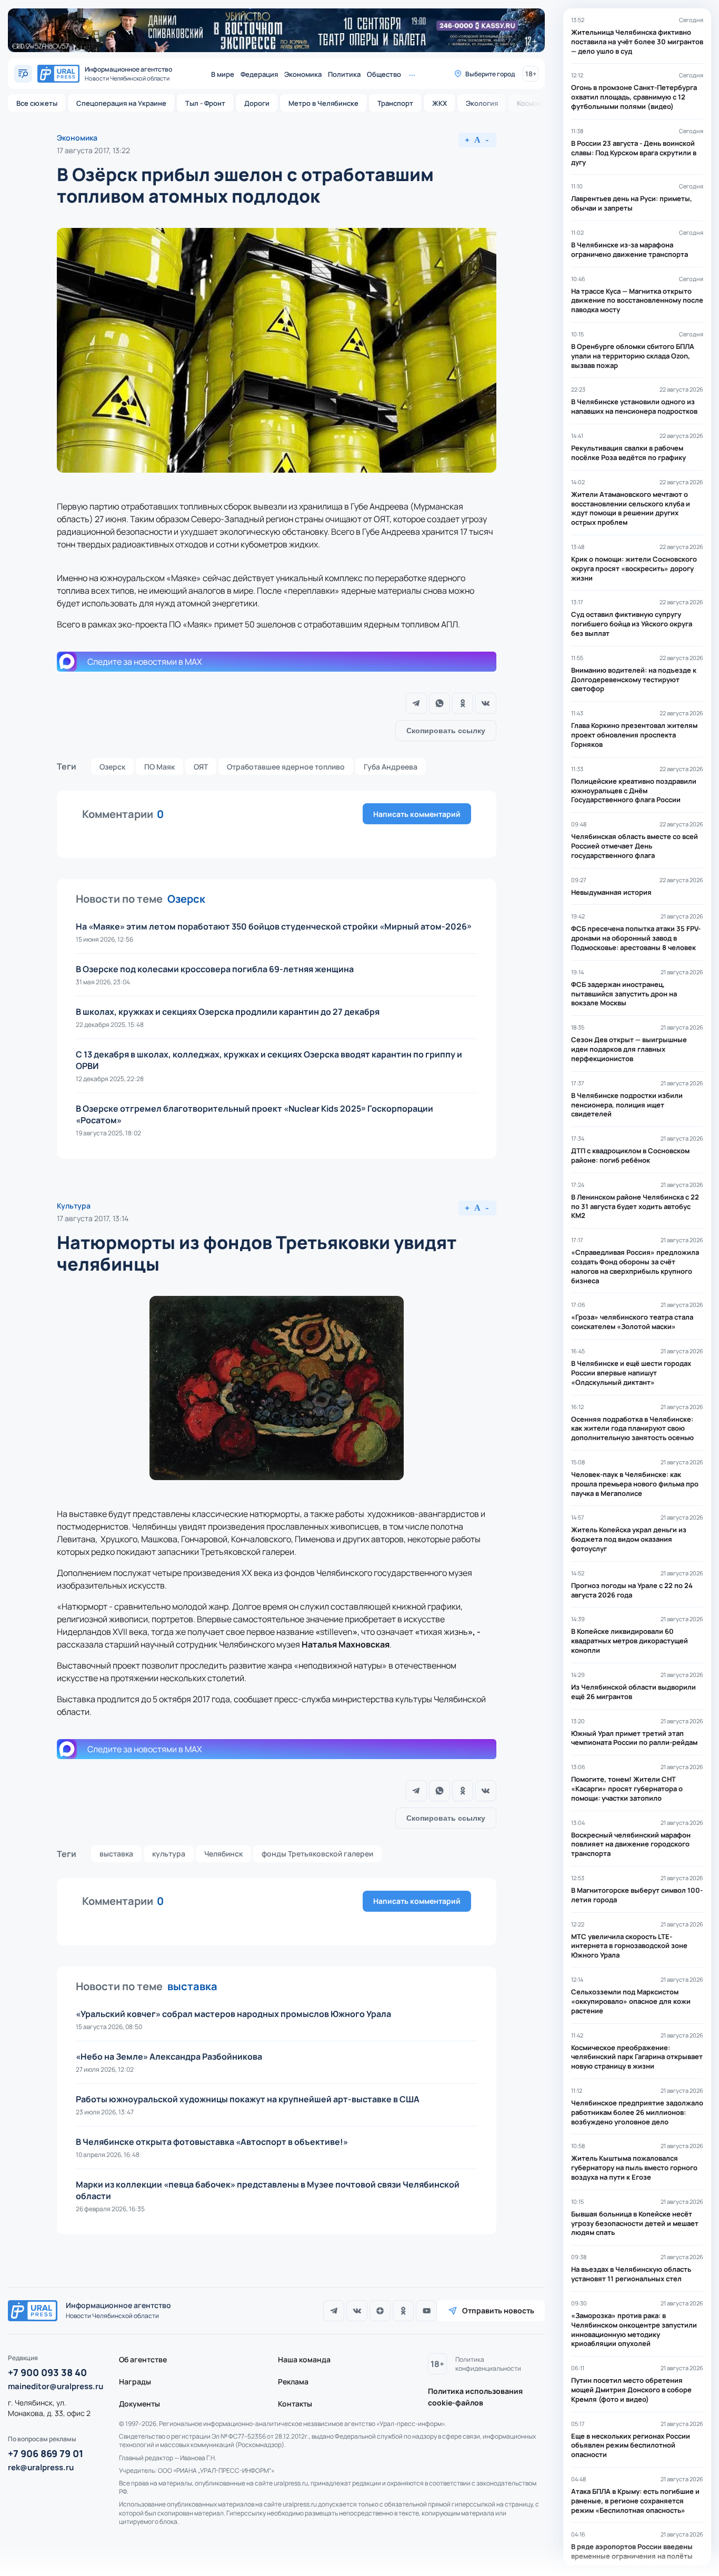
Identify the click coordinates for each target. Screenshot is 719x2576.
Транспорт (395, 103)
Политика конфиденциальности (488, 2364)
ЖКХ (440, 103)
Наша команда (304, 2359)
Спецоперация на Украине (121, 103)
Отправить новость (498, 2310)
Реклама (293, 2382)
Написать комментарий (417, 814)
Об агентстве (143, 2359)
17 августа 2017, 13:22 (93, 150)
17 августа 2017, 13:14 (93, 1218)
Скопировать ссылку (446, 731)
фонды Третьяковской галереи (317, 1854)
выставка (116, 1854)
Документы (139, 2404)
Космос (529, 103)
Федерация (259, 74)
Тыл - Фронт (205, 103)
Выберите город (490, 74)
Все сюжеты (37, 103)
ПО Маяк (159, 767)
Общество (384, 74)
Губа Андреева (391, 767)
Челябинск (223, 1854)
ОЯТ (201, 767)
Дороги (257, 103)
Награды (135, 2382)
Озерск (112, 767)
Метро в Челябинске (323, 103)
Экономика (303, 74)
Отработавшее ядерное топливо (286, 767)
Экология (482, 103)
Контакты (295, 2404)
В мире (223, 74)
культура (169, 1854)
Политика (344, 74)
